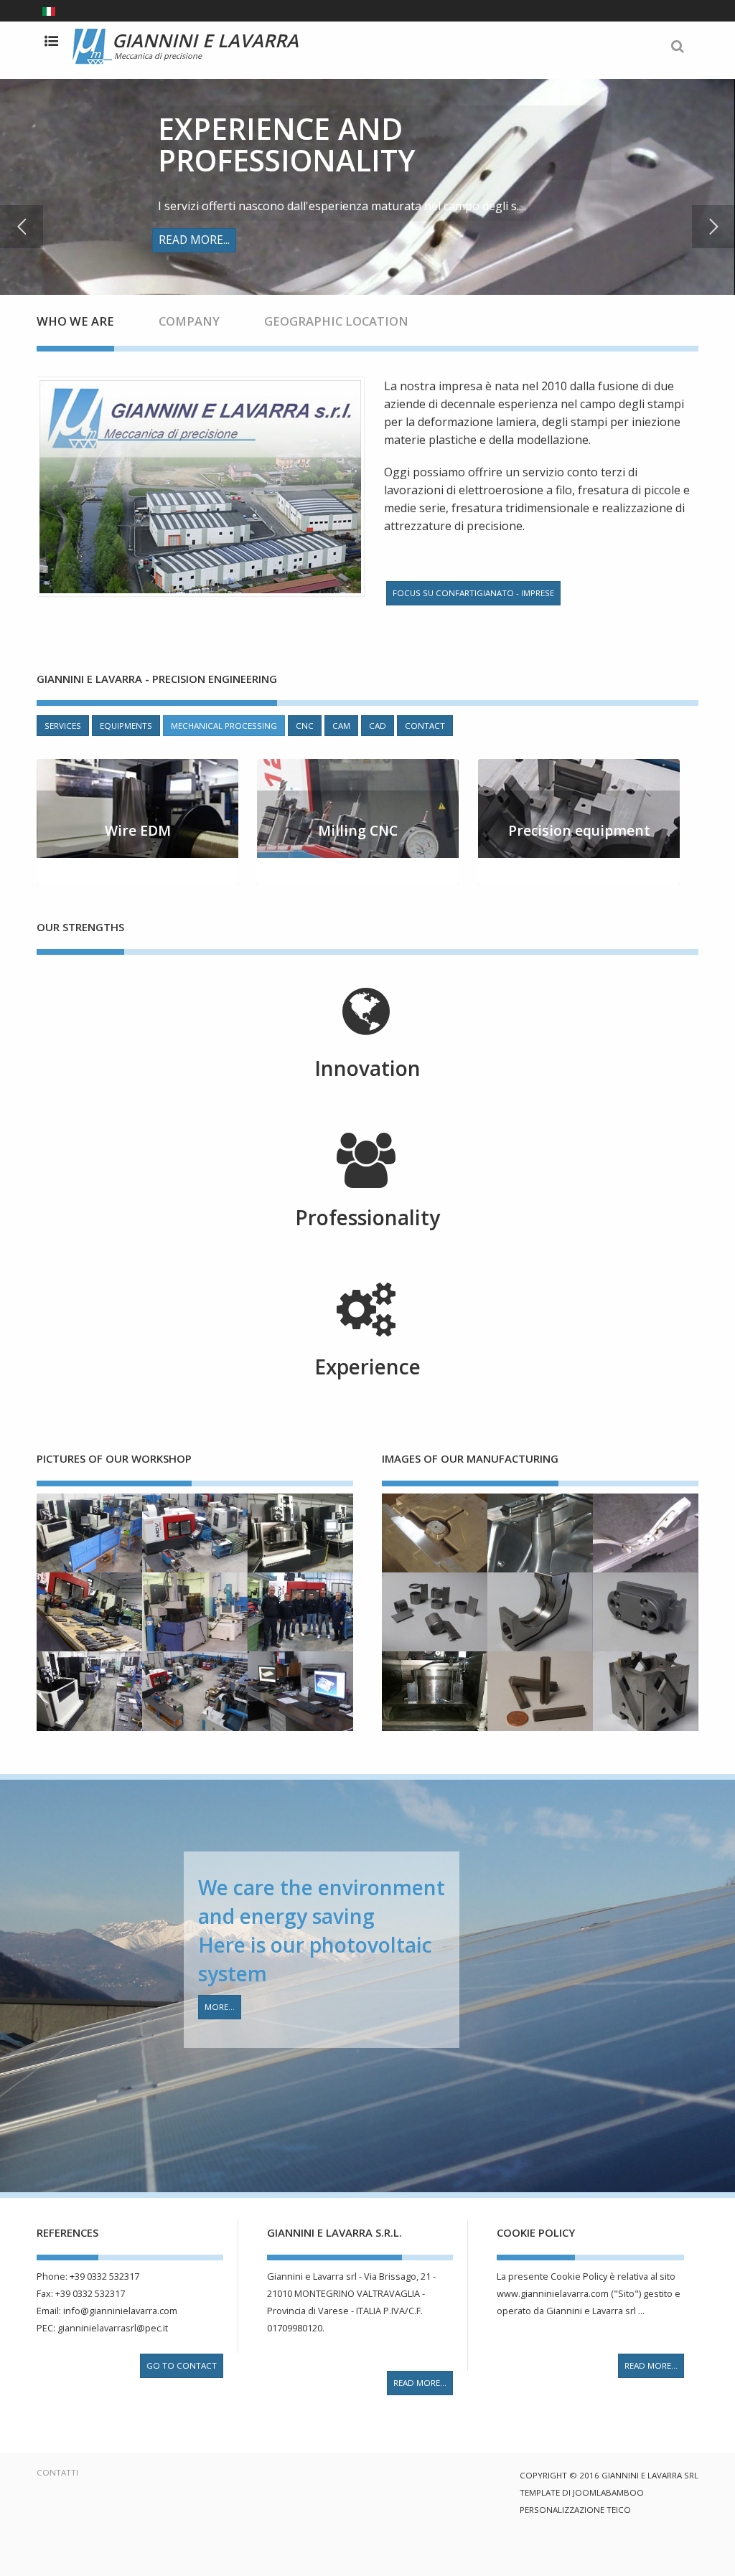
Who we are (75, 321)
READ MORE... (420, 2383)
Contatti (57, 2472)
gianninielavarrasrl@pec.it (113, 2328)
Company (189, 321)
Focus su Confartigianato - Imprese (473, 593)
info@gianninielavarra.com (120, 2311)
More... (220, 2007)
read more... (651, 2365)
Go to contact (182, 2365)
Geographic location (336, 321)
